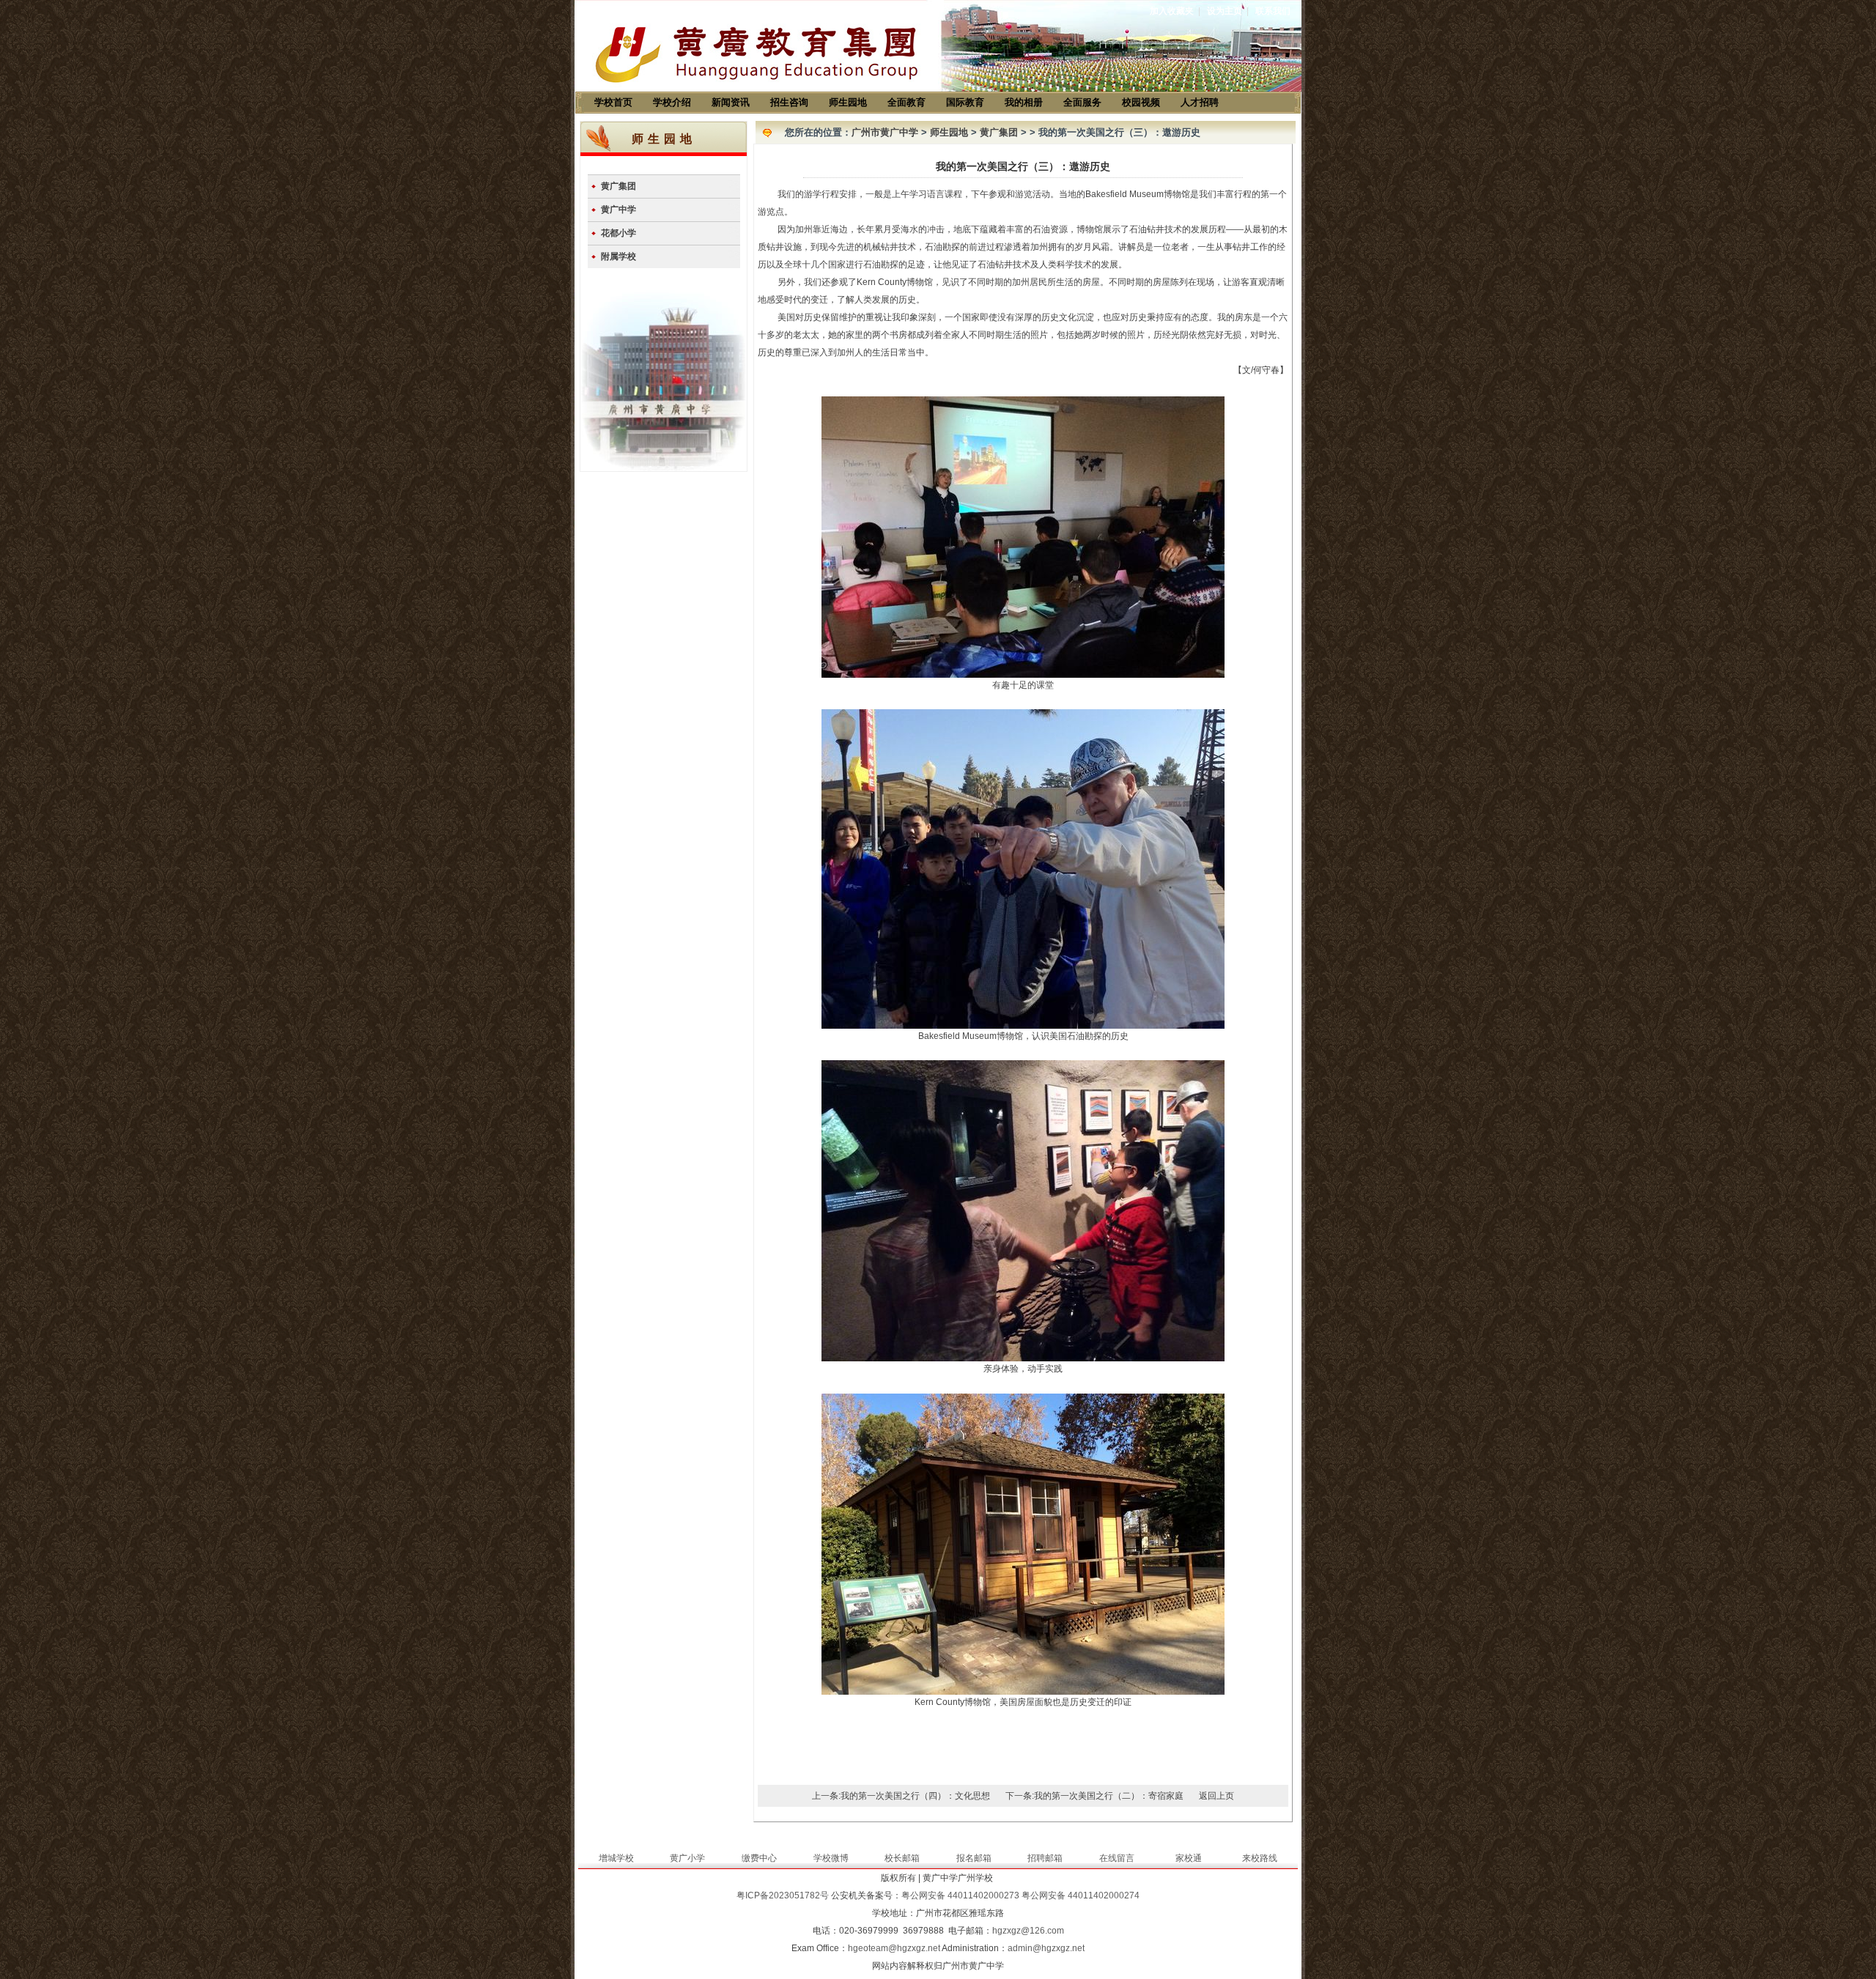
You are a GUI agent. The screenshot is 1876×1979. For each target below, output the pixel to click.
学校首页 (613, 102)
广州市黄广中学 (885, 132)
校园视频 (1141, 102)
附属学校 (618, 256)
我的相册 (1024, 102)
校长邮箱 (902, 1858)
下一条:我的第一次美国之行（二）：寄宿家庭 (1094, 1796)
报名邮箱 (974, 1858)
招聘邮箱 (1045, 1858)
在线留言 (1117, 1858)
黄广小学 (687, 1858)
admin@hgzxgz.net (1046, 1948)
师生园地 (848, 102)
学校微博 (831, 1858)
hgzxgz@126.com (1028, 1931)
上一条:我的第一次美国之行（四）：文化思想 (901, 1796)
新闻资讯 (731, 102)
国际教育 (965, 102)
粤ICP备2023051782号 (783, 1895)
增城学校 (616, 1858)
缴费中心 (759, 1858)
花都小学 (618, 233)
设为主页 (1225, 11)
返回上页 (1216, 1796)
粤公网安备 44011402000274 (1081, 1895)
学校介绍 (672, 102)
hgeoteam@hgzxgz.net (894, 1948)
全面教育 (906, 102)
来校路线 (1260, 1858)
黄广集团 (618, 186)
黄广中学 (618, 210)
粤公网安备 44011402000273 (960, 1895)
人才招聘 (1200, 102)
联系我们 (1273, 11)
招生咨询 (789, 102)
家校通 (1189, 1858)
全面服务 (1082, 102)
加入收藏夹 (1172, 11)
